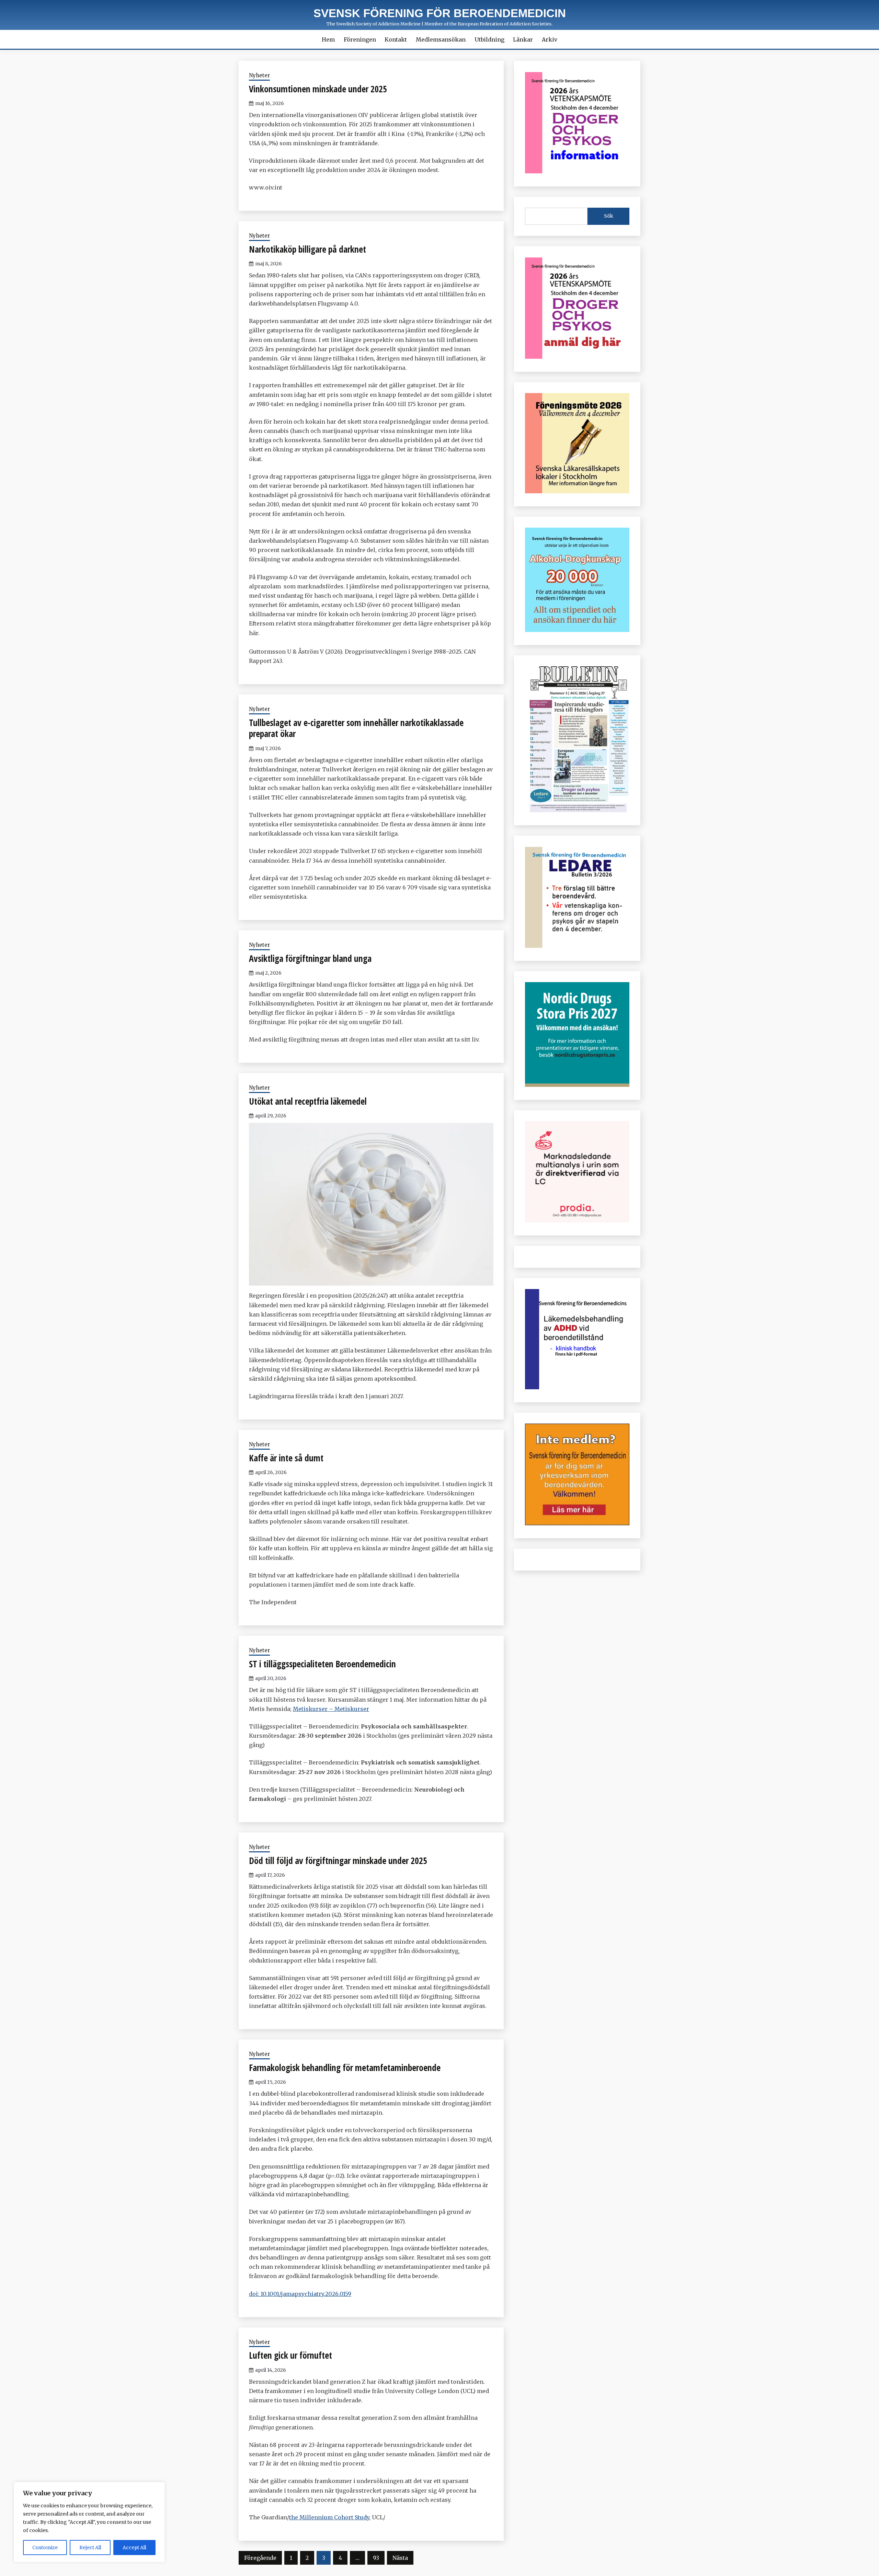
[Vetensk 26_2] (577, 171)
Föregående (260, 2558)
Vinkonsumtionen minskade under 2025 (318, 89)
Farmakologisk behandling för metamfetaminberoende (345, 2068)
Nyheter (259, 75)
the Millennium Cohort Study (329, 2517)
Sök (609, 216)
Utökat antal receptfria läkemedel (308, 1101)
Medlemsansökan (441, 39)
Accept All (134, 2548)
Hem (328, 39)
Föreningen (360, 39)
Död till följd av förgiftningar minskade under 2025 (338, 1861)
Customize (45, 2548)
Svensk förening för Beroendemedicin (440, 13)
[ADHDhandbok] (577, 1387)
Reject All (90, 2548)
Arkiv (550, 39)
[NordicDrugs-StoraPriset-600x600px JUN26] (577, 1085)
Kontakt (396, 39)
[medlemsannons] (577, 1523)
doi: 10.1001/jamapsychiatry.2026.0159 (300, 2294)
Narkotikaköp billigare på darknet (307, 249)
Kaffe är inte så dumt (286, 1458)
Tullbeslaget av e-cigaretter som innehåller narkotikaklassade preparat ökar (356, 728)
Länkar (523, 39)
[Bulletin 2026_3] (577, 810)
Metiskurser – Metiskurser (331, 1709)
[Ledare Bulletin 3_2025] (577, 630)
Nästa (400, 2558)
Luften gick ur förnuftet (290, 2355)
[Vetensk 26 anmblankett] (577, 357)
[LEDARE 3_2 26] (577, 946)
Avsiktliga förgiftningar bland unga (310, 958)
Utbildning (489, 39)
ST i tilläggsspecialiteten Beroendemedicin (322, 1664)
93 (376, 2558)
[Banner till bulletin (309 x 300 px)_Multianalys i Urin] (577, 1220)
